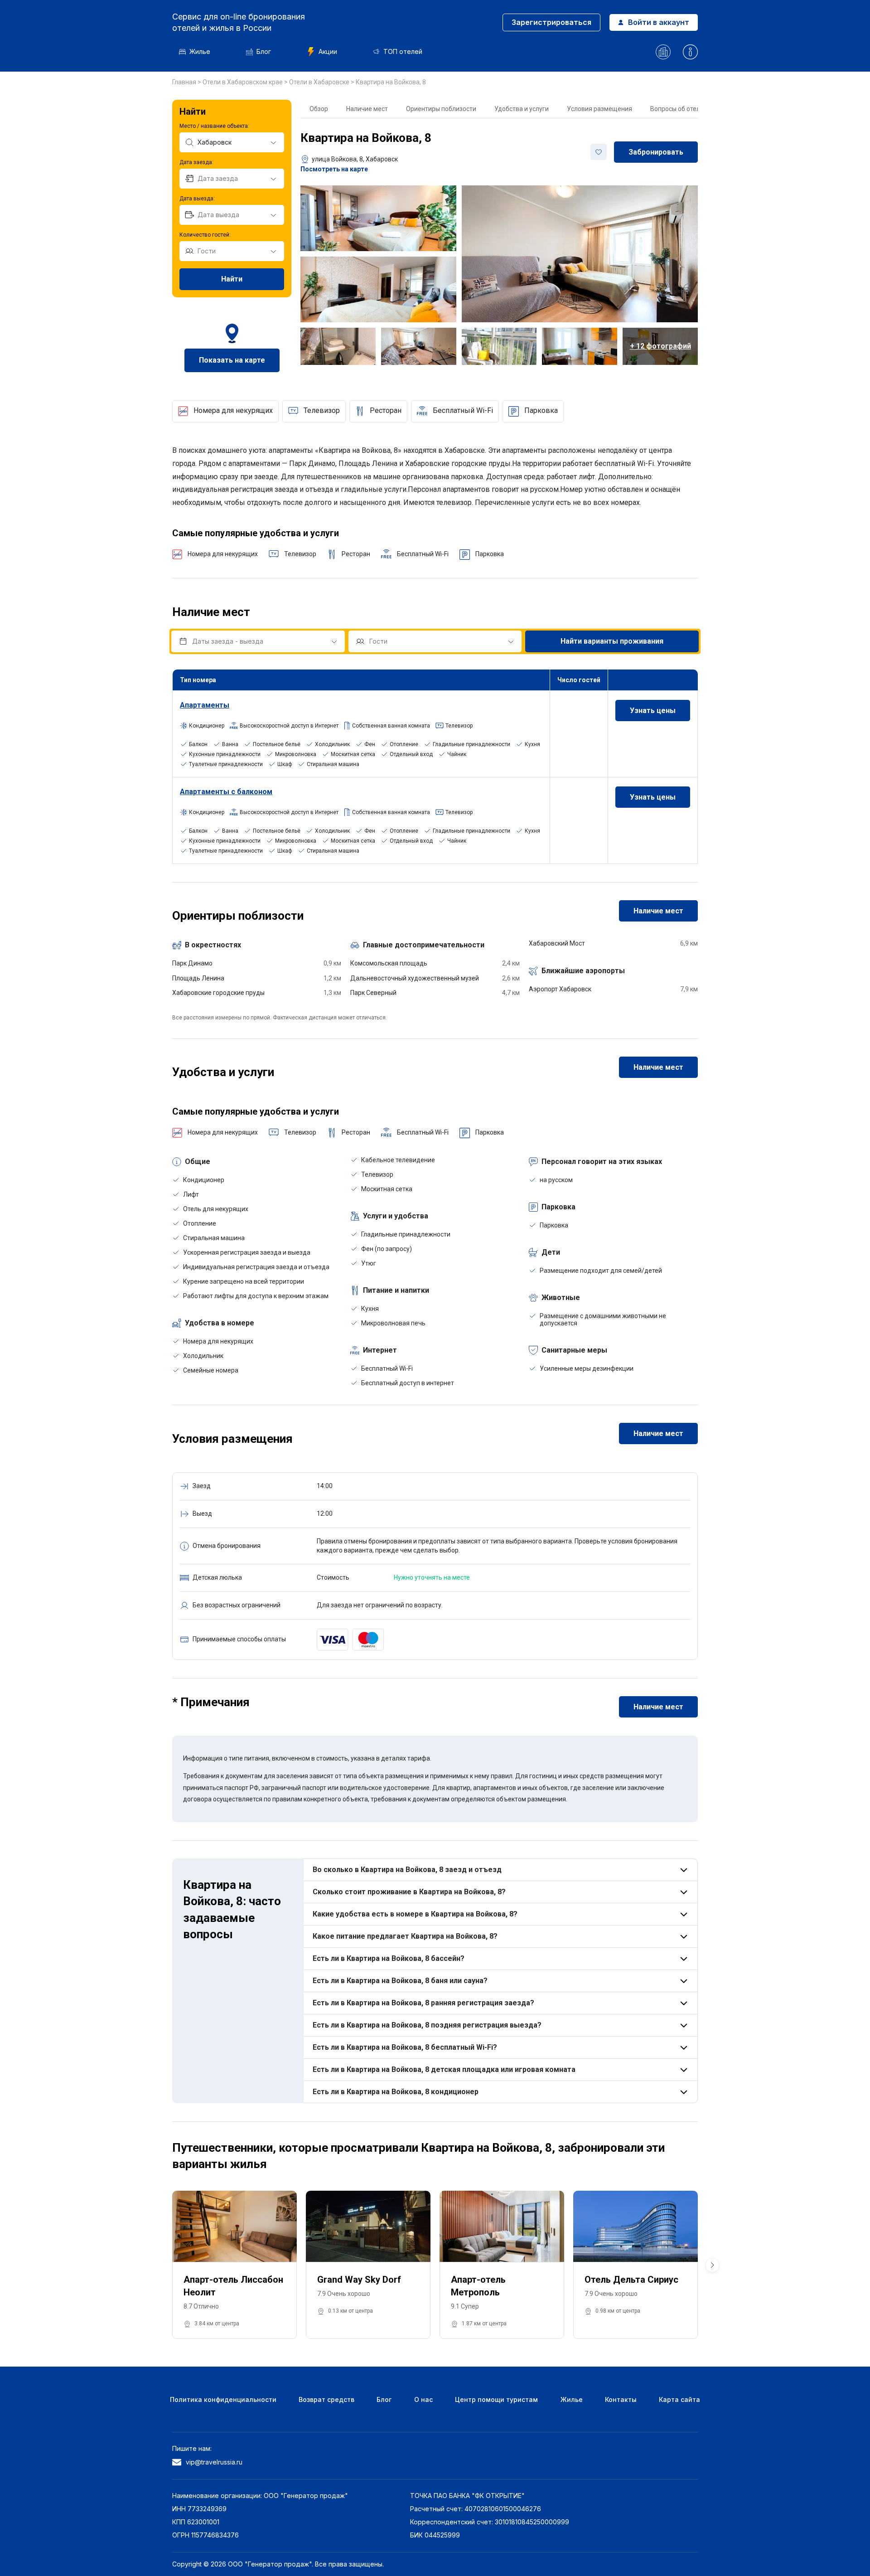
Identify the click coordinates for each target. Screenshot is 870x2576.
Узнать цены (653, 711)
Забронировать (656, 152)
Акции (328, 51)
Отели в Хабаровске (320, 82)
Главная (185, 82)
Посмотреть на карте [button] (334, 169)
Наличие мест (367, 109)
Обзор (319, 109)
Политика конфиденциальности (223, 2399)
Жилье (200, 51)
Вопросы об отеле (677, 109)
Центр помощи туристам (496, 2399)
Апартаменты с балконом (226, 792)
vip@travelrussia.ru (214, 2462)
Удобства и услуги (522, 109)
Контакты (621, 2399)
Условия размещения (599, 109)
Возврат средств (326, 2399)
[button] (712, 2265)
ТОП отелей (403, 51)
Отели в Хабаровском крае (243, 82)
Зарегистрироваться (551, 22)
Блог (264, 51)
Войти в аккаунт (659, 22)
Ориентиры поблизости (441, 109)
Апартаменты (205, 705)
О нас (423, 2399)
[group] (234, 2265)
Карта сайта (679, 2399)
